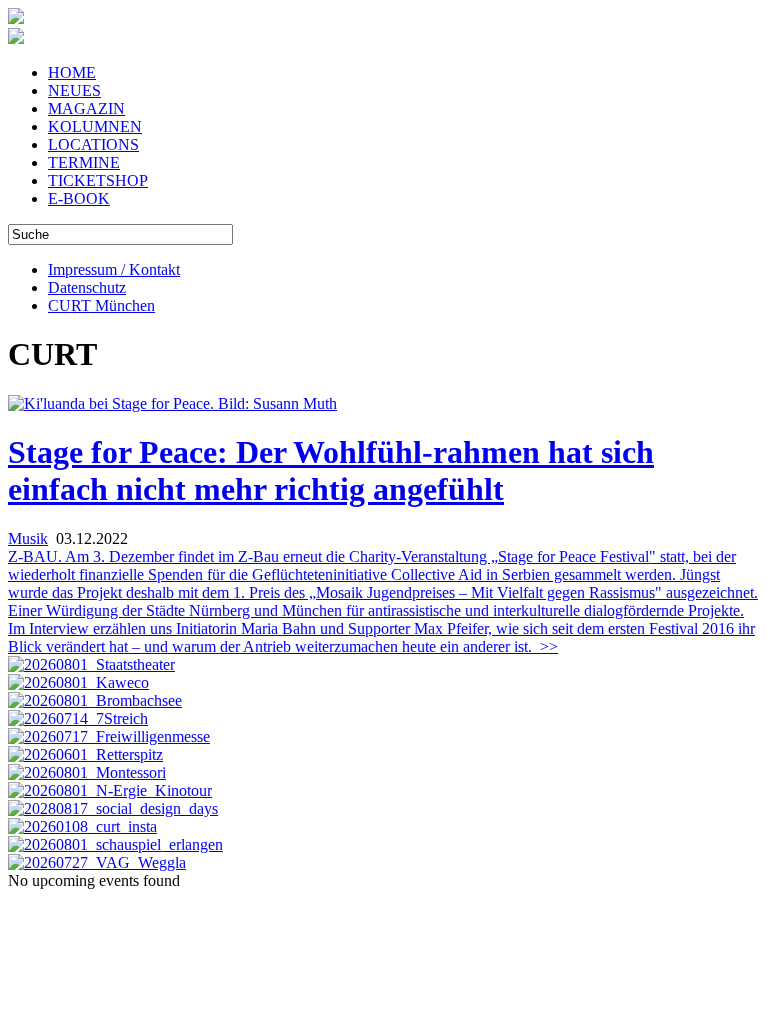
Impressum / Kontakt (114, 269)
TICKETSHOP (98, 180)
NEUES (74, 90)
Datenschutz (87, 287)
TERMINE (84, 162)
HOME (72, 72)
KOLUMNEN (95, 126)
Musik (28, 538)
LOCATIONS (93, 144)
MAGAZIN (86, 108)
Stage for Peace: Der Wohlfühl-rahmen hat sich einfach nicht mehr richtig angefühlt (331, 470)
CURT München (101, 305)
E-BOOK (79, 198)
